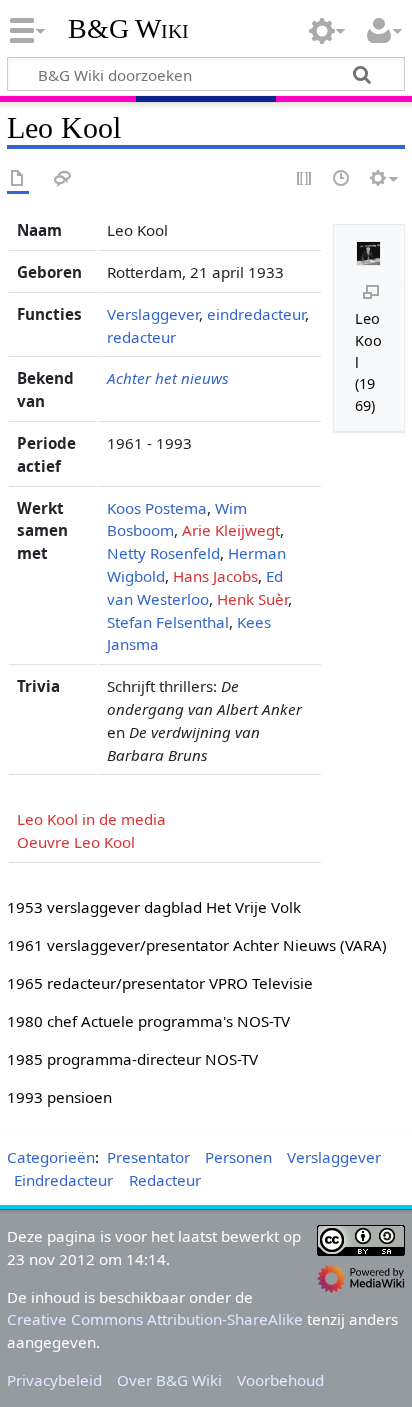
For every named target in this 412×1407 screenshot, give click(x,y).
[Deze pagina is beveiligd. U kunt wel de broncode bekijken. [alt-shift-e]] (305, 179)
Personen (238, 1157)
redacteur (141, 337)
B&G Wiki (128, 29)
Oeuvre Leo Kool (76, 842)
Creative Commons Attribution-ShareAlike (155, 1319)
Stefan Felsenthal (168, 622)
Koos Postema (157, 508)
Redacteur (165, 1180)
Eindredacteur (63, 1180)
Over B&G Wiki (169, 1380)
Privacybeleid (54, 1380)
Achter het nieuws (168, 378)
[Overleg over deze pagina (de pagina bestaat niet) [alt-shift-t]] (63, 179)
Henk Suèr (252, 599)
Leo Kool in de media (91, 819)
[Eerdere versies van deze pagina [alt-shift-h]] (342, 179)
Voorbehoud (280, 1380)
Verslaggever (153, 314)
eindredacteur (256, 314)
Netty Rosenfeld (163, 553)
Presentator (148, 1157)
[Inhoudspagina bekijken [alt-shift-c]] (18, 179)
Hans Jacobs (215, 576)
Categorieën (51, 1157)
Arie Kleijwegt (231, 530)
